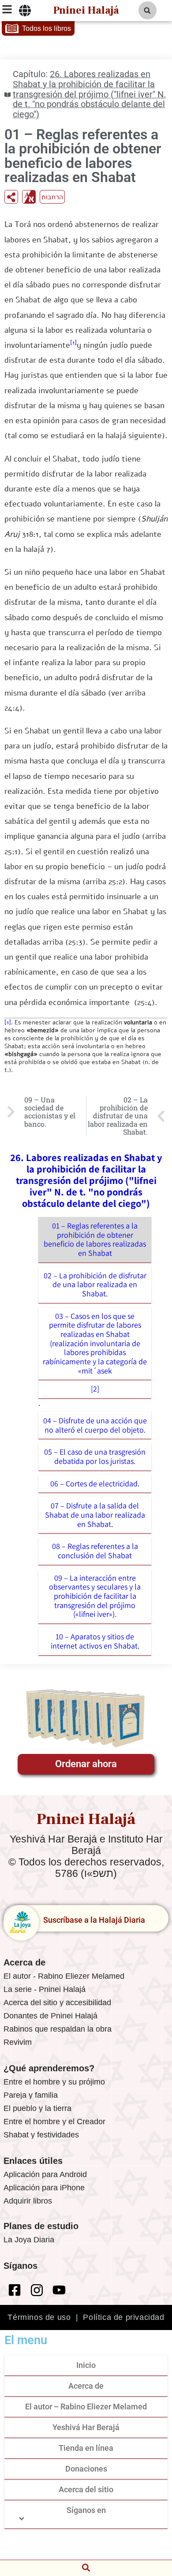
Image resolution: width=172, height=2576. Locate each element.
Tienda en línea (86, 2448)
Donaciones (86, 2469)
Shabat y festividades (41, 2135)
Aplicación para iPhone (44, 2188)
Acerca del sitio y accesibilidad (57, 2003)
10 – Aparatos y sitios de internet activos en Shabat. (95, 1641)
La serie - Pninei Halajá (45, 1989)
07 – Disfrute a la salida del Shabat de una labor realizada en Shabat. (95, 1515)
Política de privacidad (123, 2317)
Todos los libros (47, 28)
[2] (95, 1389)
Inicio (86, 2365)
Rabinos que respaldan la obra (58, 2029)
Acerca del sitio (86, 2489)
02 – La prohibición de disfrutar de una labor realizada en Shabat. (95, 1284)
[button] (148, 10)
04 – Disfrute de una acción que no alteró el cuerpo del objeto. (95, 1425)
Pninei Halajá (86, 10)
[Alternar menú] (25, 11)
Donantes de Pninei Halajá (50, 2016)
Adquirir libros (28, 2201)
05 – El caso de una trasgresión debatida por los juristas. (95, 1456)
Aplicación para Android (45, 2174)
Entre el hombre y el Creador (54, 2122)
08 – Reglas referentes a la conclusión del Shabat (95, 1551)
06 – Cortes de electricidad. (95, 1483)
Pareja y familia (31, 2095)
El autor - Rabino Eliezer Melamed (64, 1976)
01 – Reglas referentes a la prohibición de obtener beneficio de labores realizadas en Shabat (95, 1239)
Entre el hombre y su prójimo (54, 2082)
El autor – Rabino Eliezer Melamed (86, 2407)
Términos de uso (39, 2317)
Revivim (18, 2042)
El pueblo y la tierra (37, 2108)
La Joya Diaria (29, 2240)
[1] (73, 343)
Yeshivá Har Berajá (86, 2427)
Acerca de (86, 2386)
